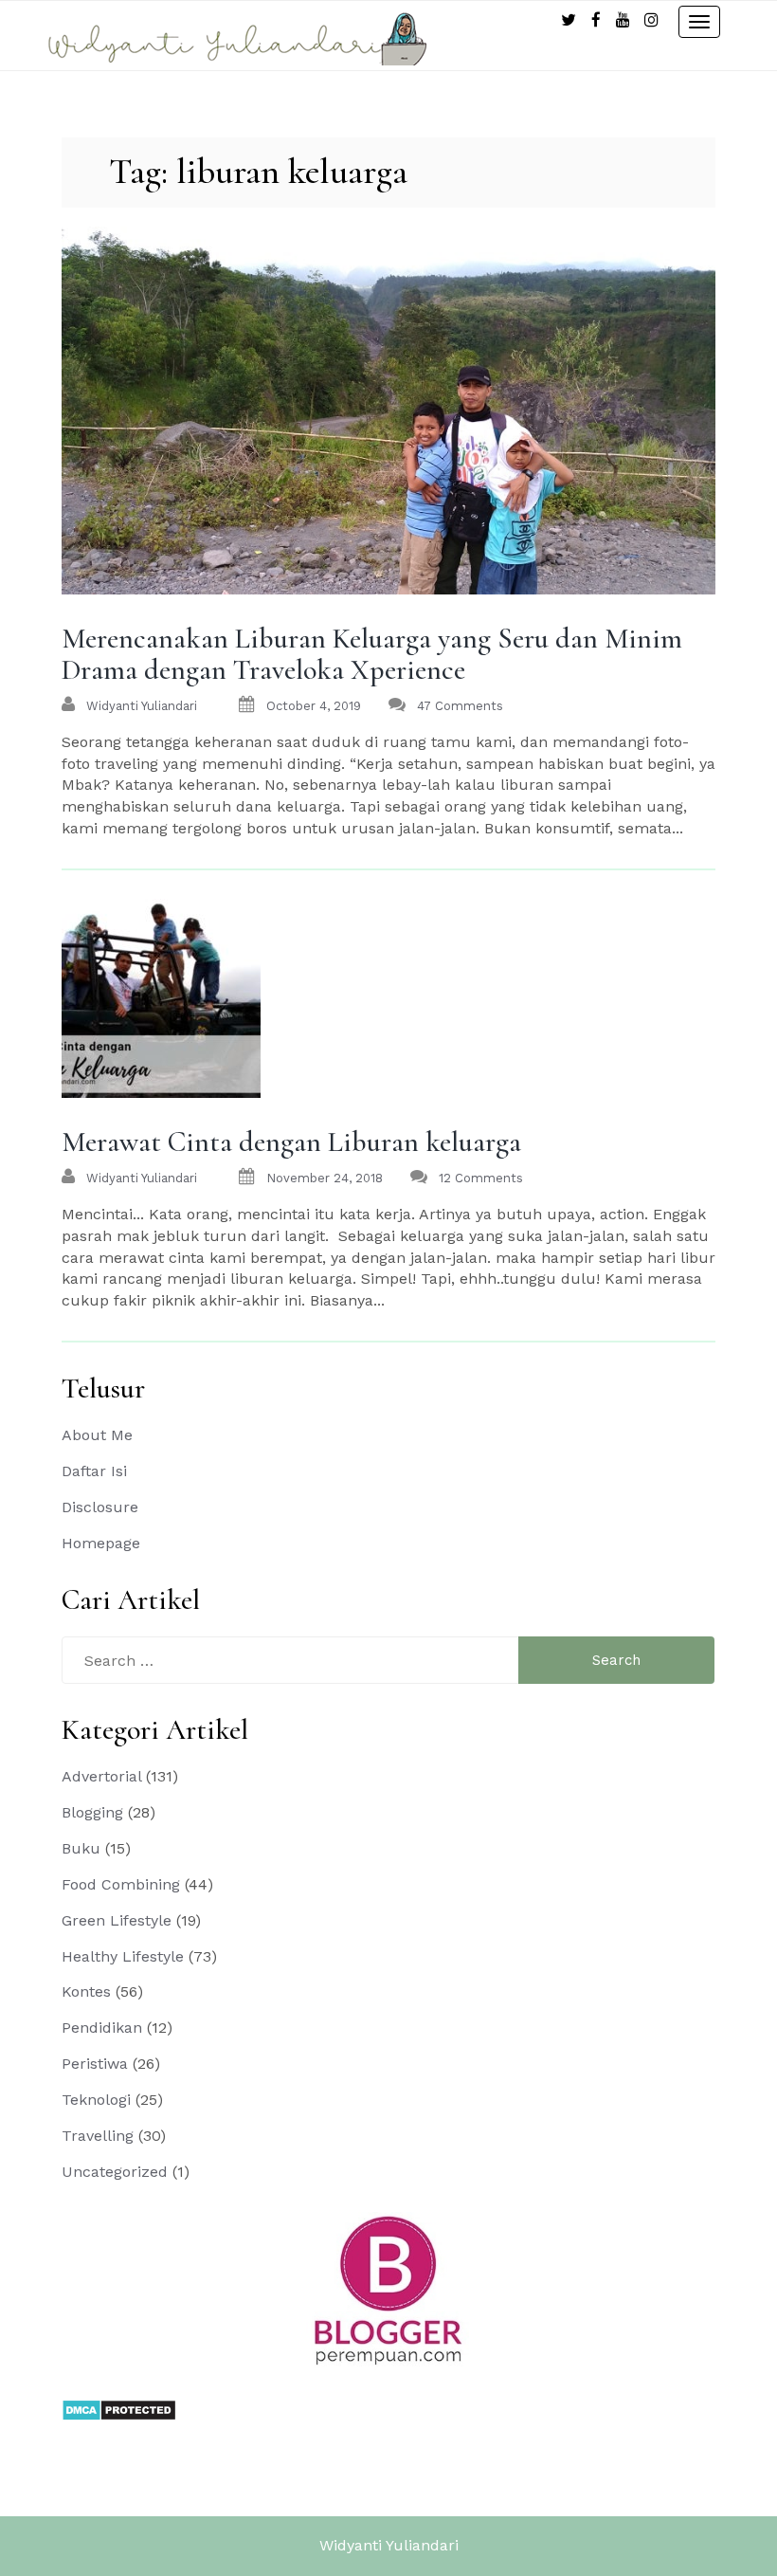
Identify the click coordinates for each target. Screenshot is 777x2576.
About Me (97, 1435)
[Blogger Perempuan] (388, 2289)
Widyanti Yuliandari (389, 2545)
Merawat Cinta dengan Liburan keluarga (291, 1142)
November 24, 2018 (325, 1178)
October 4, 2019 (314, 706)
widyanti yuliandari (142, 706)
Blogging (92, 1812)
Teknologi (96, 2100)
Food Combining (121, 1884)
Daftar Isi (94, 1471)
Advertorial (101, 1776)
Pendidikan (102, 2028)
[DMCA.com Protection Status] (119, 2409)
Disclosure (100, 1507)
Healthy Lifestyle (123, 1956)
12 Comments (481, 1178)
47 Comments (460, 706)
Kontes (86, 1991)
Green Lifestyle (117, 1920)
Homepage (101, 1543)
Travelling (98, 2136)
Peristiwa (95, 2064)
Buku (81, 1848)
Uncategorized (115, 2172)
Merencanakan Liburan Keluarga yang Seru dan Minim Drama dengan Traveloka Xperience (372, 654)
